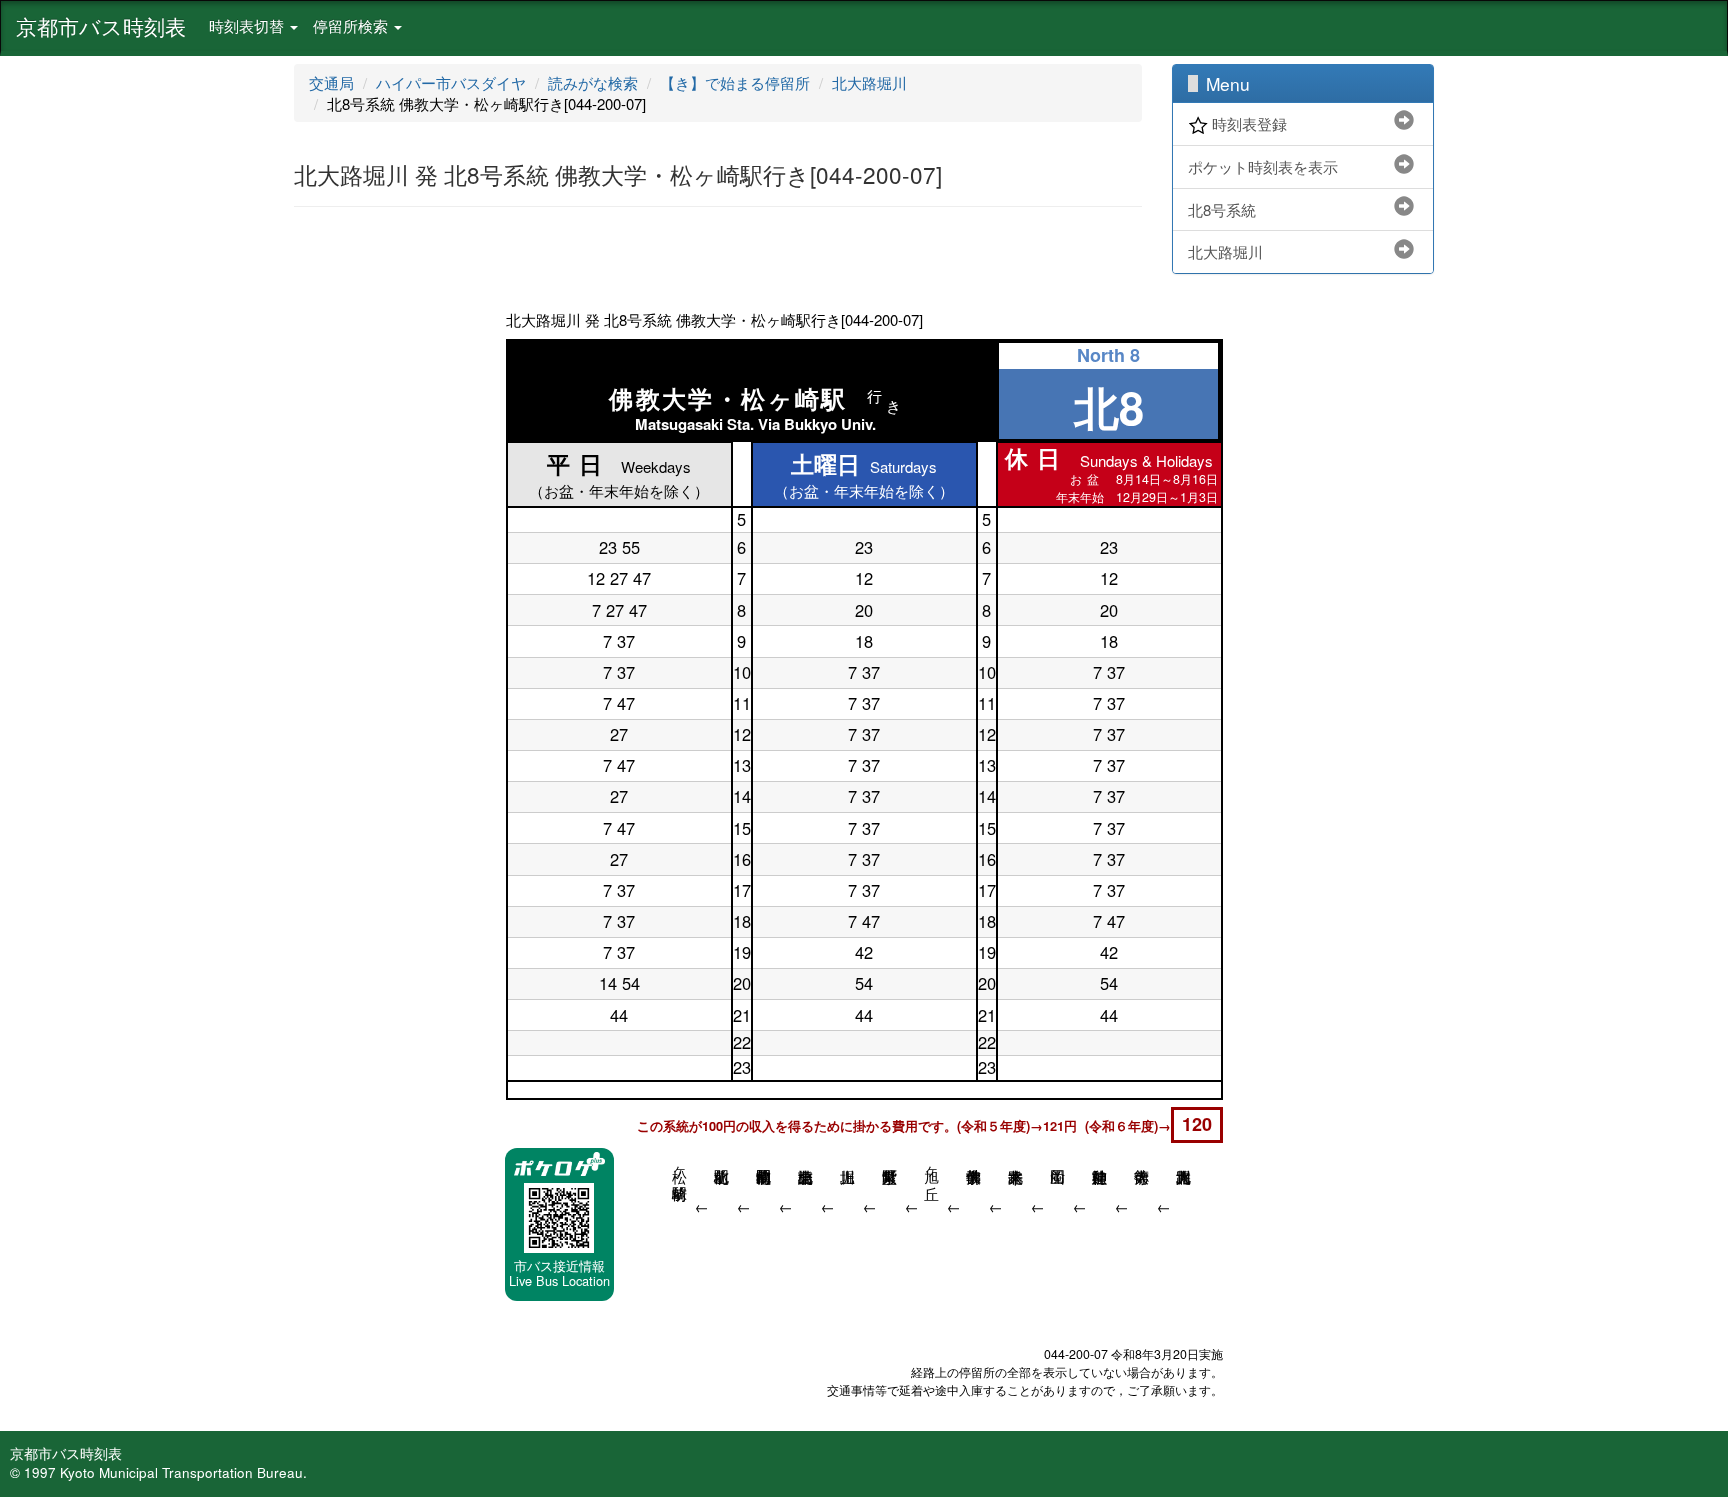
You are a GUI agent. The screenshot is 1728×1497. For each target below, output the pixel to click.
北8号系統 (1222, 209)
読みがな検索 (593, 82)
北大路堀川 (869, 82)
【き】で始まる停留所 (735, 82)
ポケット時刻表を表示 (1263, 166)
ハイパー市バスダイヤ (451, 82)
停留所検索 (352, 25)
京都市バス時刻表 (101, 26)
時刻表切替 (248, 25)
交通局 (331, 82)
